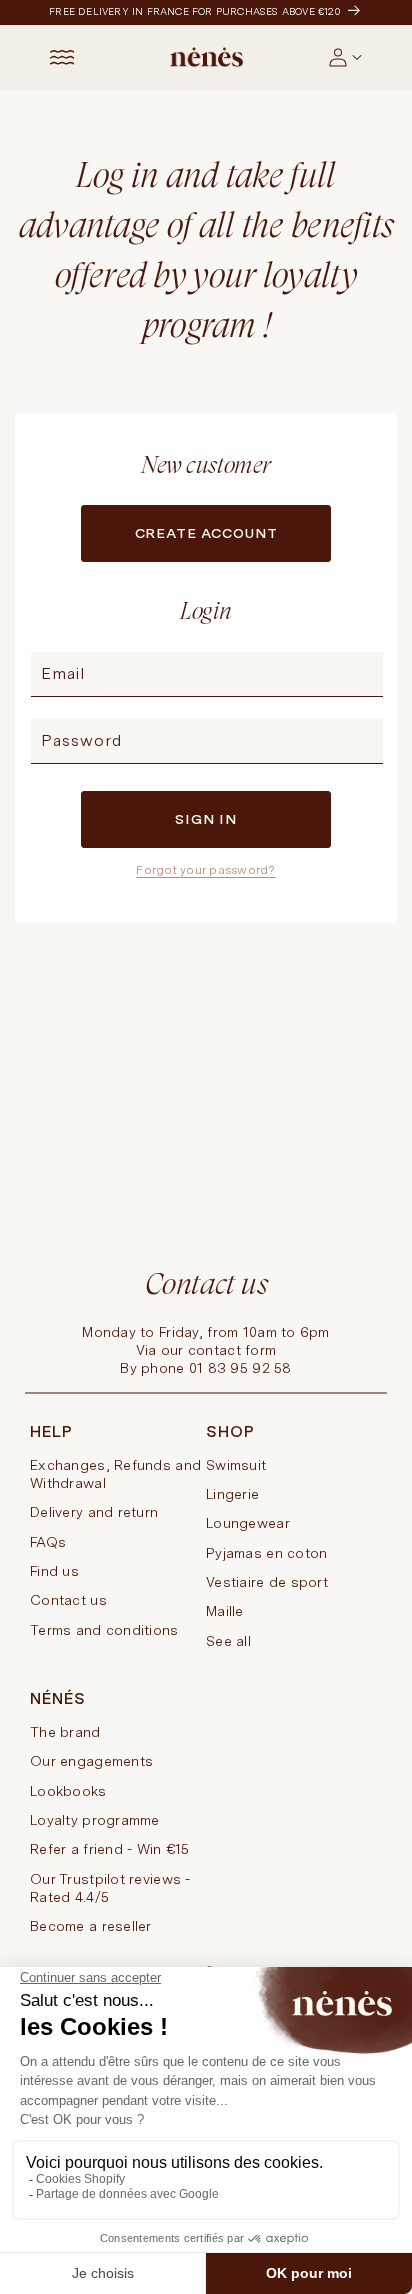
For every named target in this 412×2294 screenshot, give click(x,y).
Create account (206, 533)
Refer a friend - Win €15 (110, 1849)
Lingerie (232, 1494)
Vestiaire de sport (267, 1582)
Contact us (68, 1600)
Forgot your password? (205, 870)
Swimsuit (236, 1465)
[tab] (364, 65)
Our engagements (91, 1761)
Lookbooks (68, 1791)
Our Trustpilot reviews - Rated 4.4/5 (110, 1888)
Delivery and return (94, 1512)
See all (228, 1641)
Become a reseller (91, 1926)
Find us (54, 1571)
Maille (225, 1611)
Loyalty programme (95, 1820)
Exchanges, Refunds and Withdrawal (115, 1474)
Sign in (206, 819)
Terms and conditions (104, 1630)
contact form (232, 1350)
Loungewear (248, 1523)
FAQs (48, 1542)
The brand (65, 1732)
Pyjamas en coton (266, 1553)
